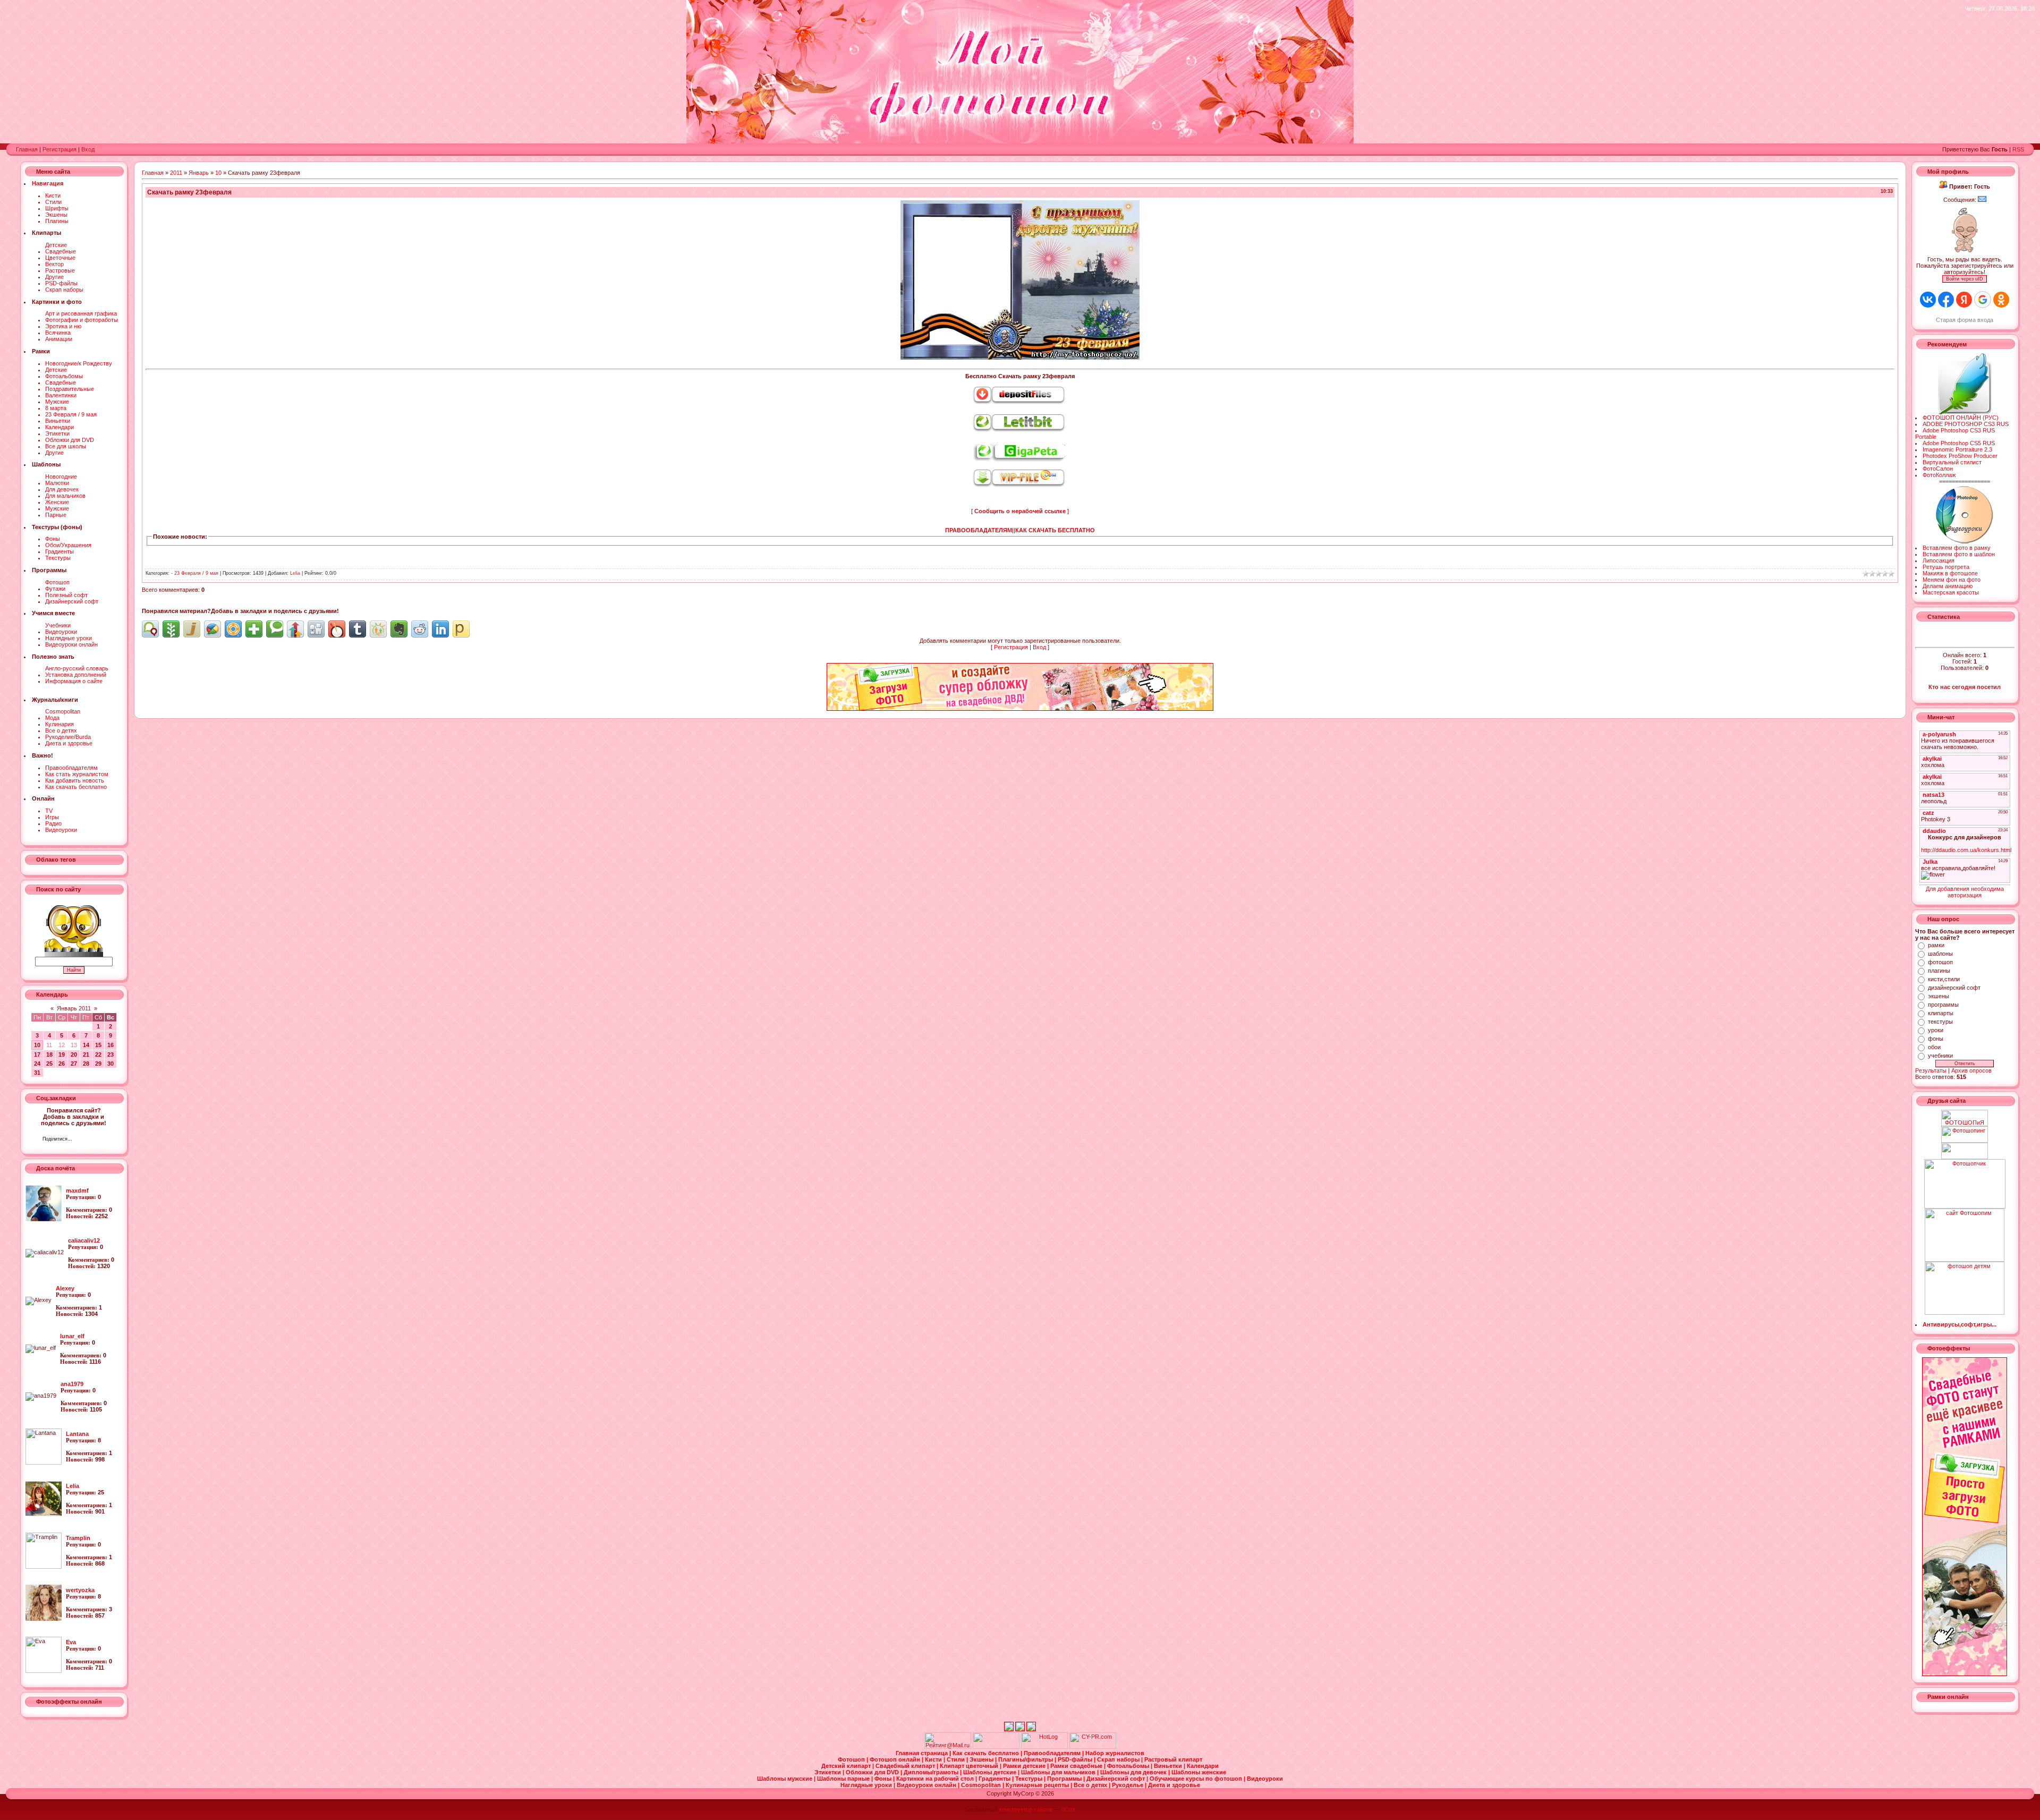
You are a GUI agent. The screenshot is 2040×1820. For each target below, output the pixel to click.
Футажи (55, 589)
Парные (56, 515)
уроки (1936, 1030)
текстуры (1940, 1022)
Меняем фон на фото (1952, 580)
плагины (1939, 971)
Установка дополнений (76, 675)
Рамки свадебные (1077, 1766)
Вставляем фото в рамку (1957, 548)
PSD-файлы (61, 283)
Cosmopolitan (63, 711)
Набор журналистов (1115, 1753)
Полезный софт (66, 595)
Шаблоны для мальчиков (1059, 1772)
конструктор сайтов (1026, 1809)
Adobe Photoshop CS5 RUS (1959, 443)
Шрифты (57, 208)
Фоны (53, 539)
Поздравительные (70, 389)
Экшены (56, 215)
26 (62, 1064)
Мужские (57, 402)
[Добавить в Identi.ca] (150, 629)
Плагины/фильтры (1026, 1759)
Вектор (54, 264)
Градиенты (59, 551)
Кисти (53, 195)
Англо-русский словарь (77, 668)
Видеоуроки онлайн (71, 644)
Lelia (295, 573)
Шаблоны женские (1199, 1772)
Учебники (58, 625)
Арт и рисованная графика (81, 313)
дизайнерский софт (1954, 988)
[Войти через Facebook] (1946, 300)
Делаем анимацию (1948, 586)
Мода (52, 718)
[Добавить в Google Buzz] (212, 629)
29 (98, 1064)
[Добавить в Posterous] (461, 629)
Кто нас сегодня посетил (1965, 687)
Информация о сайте (74, 681)
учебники (1940, 1056)
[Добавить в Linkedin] (440, 629)
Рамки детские (1025, 1766)
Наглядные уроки (69, 638)
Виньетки (58, 421)
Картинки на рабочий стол (936, 1779)
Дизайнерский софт (72, 601)
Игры (52, 817)
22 (98, 1054)
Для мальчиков (65, 496)
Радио (53, 823)
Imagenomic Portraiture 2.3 (1957, 449)
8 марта (56, 408)
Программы (1065, 1779)
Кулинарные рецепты (1038, 1785)
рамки (1936, 945)
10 (37, 1045)
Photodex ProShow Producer (1960, 456)
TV (49, 811)
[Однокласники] (94, 1140)
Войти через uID (1965, 279)
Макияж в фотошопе (1950, 573)
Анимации (59, 339)
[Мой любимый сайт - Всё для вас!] (1965, 1151)
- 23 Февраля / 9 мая (195, 573)
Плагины (57, 221)
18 (49, 1054)
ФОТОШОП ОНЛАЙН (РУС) (1961, 418)
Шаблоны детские (991, 1772)
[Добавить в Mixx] (337, 629)
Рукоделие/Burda (68, 737)
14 (86, 1045)
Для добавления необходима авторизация (1965, 892)
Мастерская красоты (1951, 592)
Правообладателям (71, 768)
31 (37, 1073)
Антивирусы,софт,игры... (1960, 1324)
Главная (27, 149)
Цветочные (60, 258)
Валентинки (61, 395)
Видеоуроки (61, 632)
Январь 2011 (74, 1008)
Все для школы (66, 446)
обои (1934, 1047)
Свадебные (61, 251)
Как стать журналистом (77, 774)
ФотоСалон (1938, 469)
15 (98, 1045)
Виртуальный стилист (1952, 462)
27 (74, 1064)
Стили (53, 202)
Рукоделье (1128, 1785)
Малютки (57, 483)
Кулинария (59, 724)
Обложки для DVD (70, 440)
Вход (88, 149)
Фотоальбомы (64, 376)
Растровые (60, 270)
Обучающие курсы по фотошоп (1197, 1779)
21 (86, 1054)
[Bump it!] (295, 629)
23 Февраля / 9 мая (71, 414)
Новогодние (61, 477)
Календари (59, 427)
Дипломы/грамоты (932, 1772)
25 (49, 1064)
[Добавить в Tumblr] (358, 629)
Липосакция (1939, 560)
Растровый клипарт (1173, 1759)
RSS (2018, 149)
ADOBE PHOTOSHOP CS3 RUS (1966, 424)
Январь (199, 173)
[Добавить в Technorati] (275, 629)
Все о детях (61, 730)
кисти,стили (1944, 979)
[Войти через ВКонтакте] (1928, 300)
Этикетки (57, 433)
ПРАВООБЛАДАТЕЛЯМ (979, 530)
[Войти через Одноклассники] (2001, 300)
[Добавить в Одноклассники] (378, 629)
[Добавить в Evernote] (399, 629)
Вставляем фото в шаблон (1959, 554)
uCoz (1068, 1809)
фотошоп (1940, 962)
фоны (1936, 1039)
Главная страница (923, 1753)
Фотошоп (57, 582)
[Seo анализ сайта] (1093, 1747)
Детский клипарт (847, 1766)
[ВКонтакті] (83, 1140)
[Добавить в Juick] (192, 629)
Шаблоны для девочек (1134, 1772)
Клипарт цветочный (970, 1766)
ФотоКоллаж (1939, 475)
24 (37, 1064)
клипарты (1941, 1013)
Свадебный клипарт (906, 1766)
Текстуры (58, 558)
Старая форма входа (1965, 320)
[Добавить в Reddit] (420, 629)
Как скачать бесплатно (76, 787)
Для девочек (62, 489)
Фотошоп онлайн (896, 1759)
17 (37, 1054)
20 (74, 1054)
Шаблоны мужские (785, 1779)
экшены (1939, 996)
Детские (56, 245)
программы (1943, 1005)
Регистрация (59, 149)
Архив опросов (1971, 1070)
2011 (176, 173)
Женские (57, 502)
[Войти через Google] (1983, 300)
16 (110, 1045)
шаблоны (1940, 954)
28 (86, 1064)
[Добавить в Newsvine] (171, 629)
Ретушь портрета (1946, 567)
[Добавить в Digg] (316, 629)
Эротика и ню (63, 326)
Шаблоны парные (844, 1779)
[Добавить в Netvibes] (254, 629)
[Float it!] (233, 629)
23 (110, 1054)
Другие (54, 277)
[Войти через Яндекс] (1964, 300)
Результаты (1931, 1070)
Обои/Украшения (68, 545)
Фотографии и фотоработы (82, 320)
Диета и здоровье (69, 743)
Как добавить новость (75, 780)
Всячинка (58, 333)
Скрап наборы (64, 290)
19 (62, 1054)
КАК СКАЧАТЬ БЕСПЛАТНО (1055, 530)
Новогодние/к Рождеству (79, 363)
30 (110, 1064)
